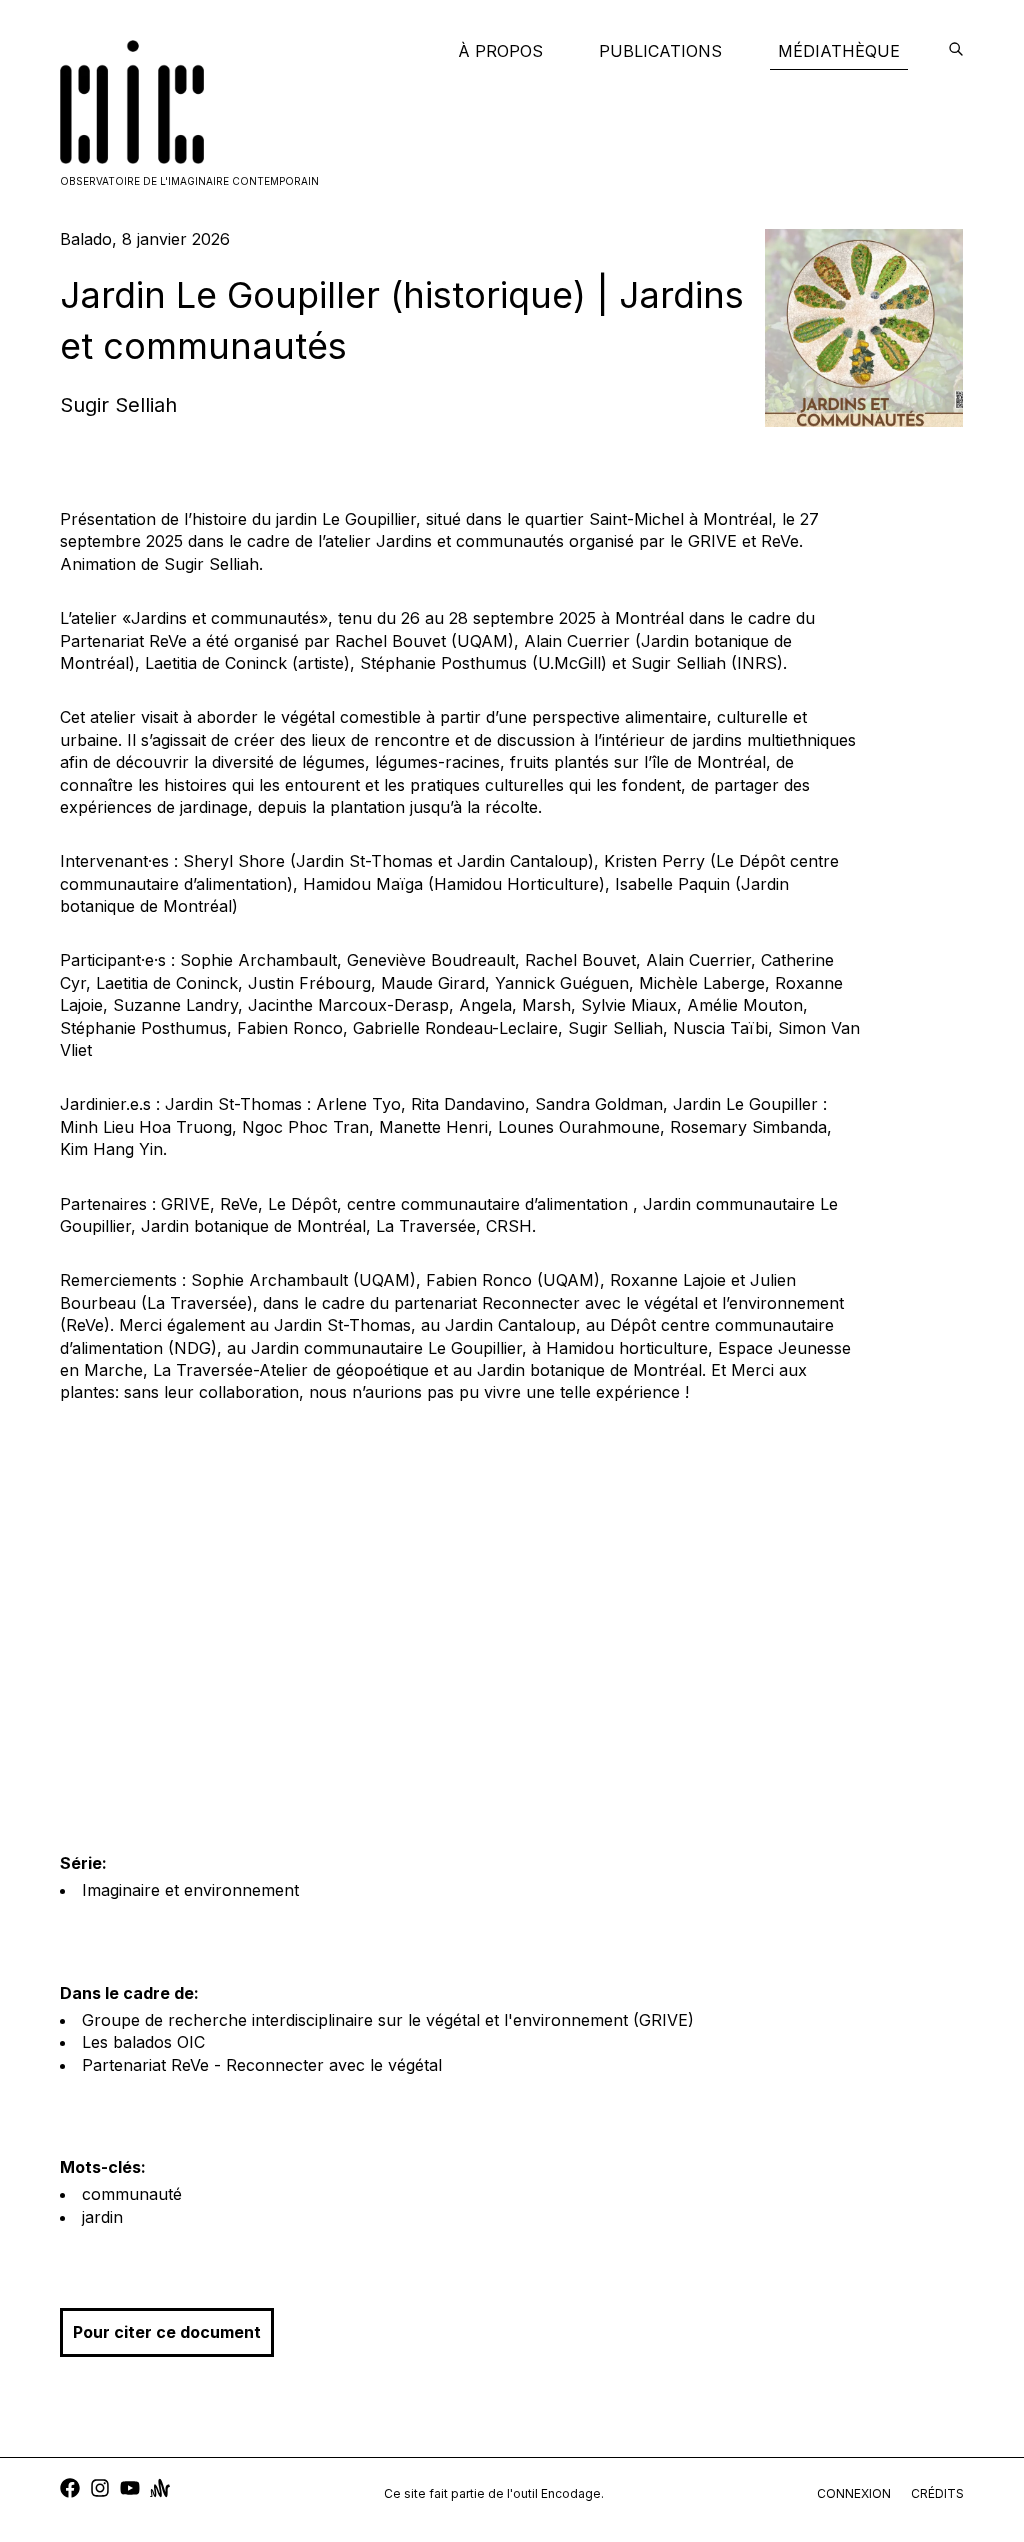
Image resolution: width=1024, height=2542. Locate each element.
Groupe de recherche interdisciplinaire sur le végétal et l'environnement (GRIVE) (388, 2020)
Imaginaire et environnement (190, 1890)
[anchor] (160, 2490)
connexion (854, 2493)
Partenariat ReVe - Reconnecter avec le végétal (262, 2065)
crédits (937, 2493)
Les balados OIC (143, 2042)
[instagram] (100, 2490)
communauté (132, 2194)
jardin (102, 2217)
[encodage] (956, 51)
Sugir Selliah (118, 405)
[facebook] (70, 2490)
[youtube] (130, 2490)
